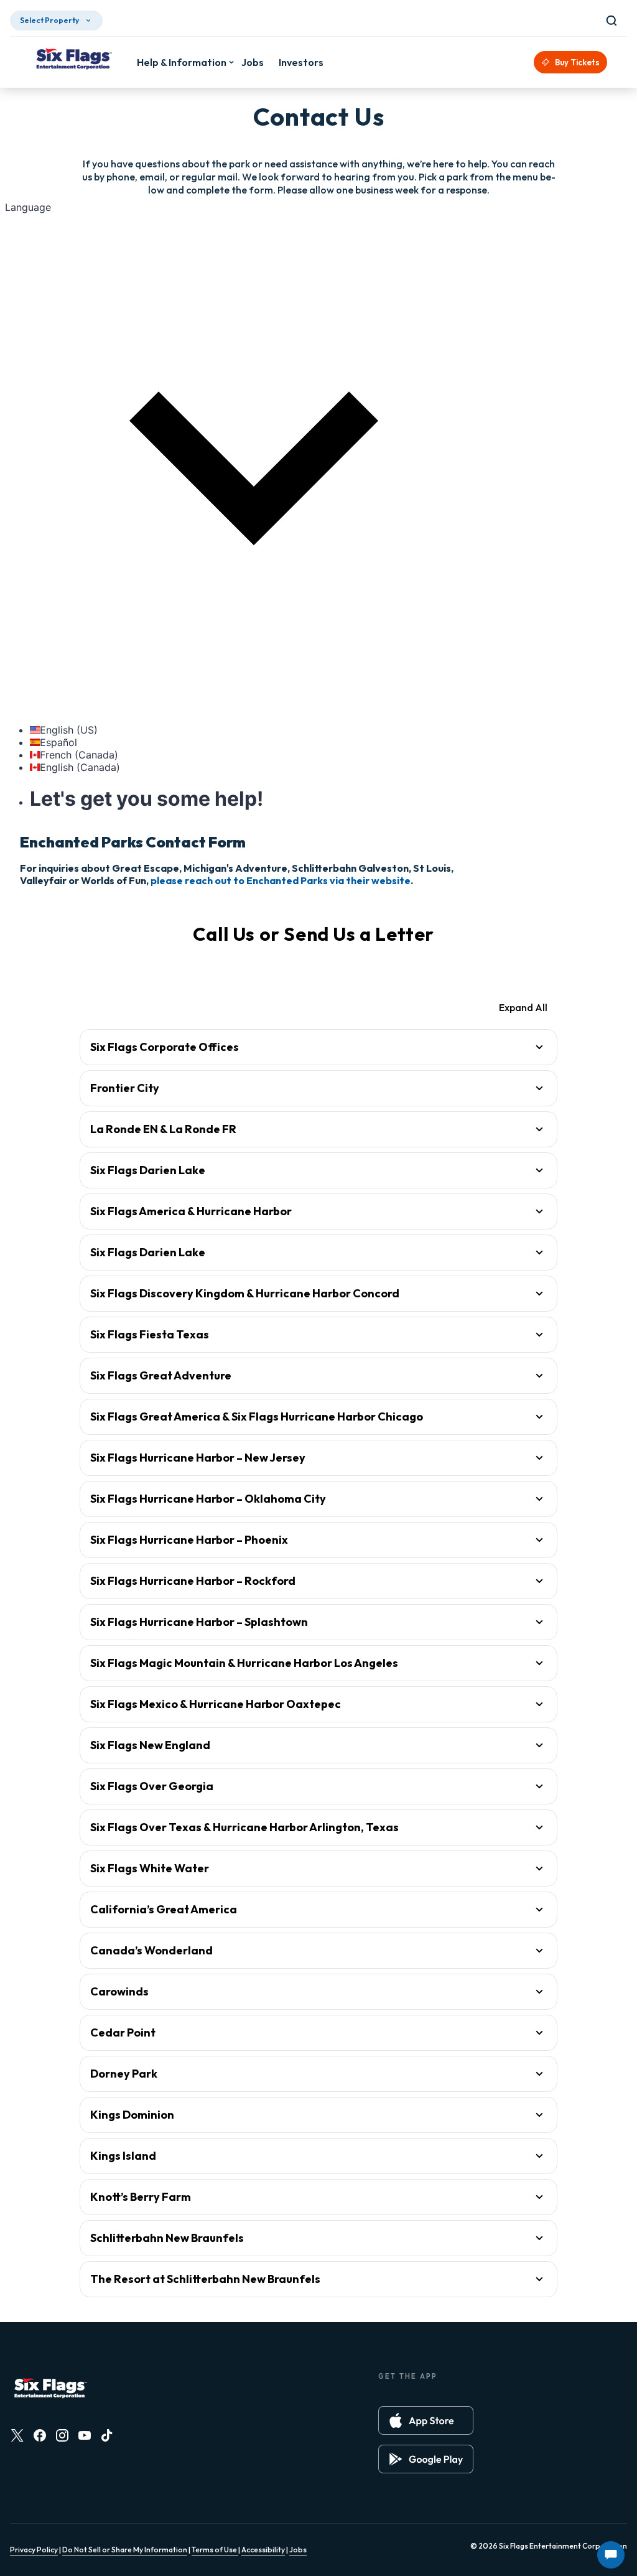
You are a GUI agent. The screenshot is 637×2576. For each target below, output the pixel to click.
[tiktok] (107, 2435)
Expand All (523, 1007)
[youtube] (85, 2435)
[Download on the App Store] (426, 2420)
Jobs (298, 2550)
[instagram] (62, 2435)
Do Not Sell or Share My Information (125, 2550)
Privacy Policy (34, 2550)
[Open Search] (614, 21)
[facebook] (40, 2435)
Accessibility (263, 2550)
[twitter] (17, 2435)
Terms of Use (215, 2550)
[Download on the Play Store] (426, 2459)
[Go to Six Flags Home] (73, 60)
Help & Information (182, 62)
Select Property (49, 20)
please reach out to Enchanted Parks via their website (281, 880)
